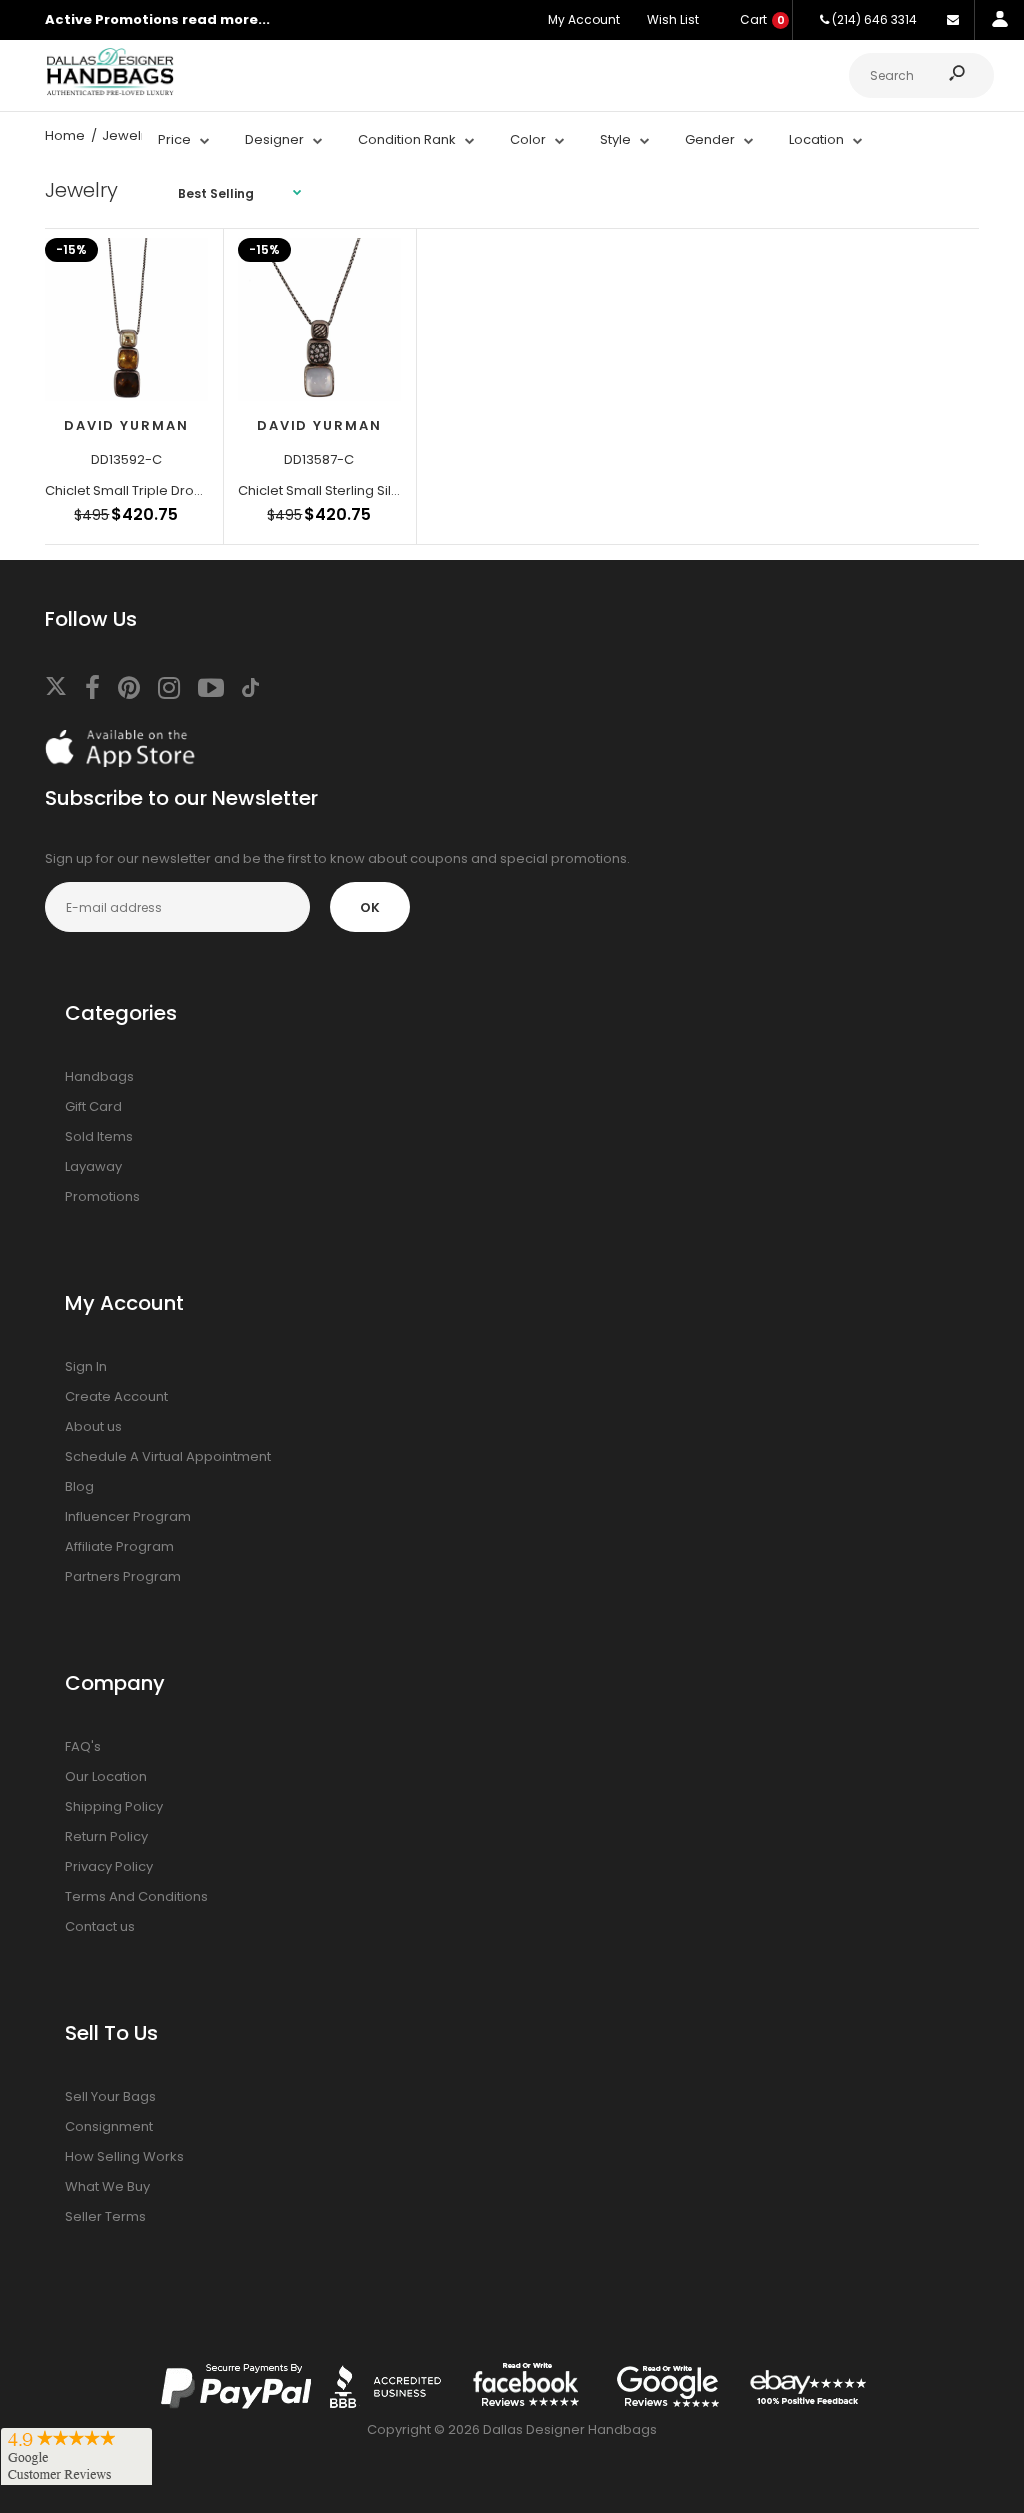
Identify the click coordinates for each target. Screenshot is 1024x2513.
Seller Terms (105, 2216)
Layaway (93, 1166)
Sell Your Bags (110, 2096)
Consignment (109, 2126)
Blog (79, 1486)
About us (93, 1426)
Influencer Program (128, 1516)
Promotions (102, 1196)
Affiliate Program (119, 1546)
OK (370, 907)
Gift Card (93, 1106)
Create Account (116, 1396)
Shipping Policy (114, 1806)
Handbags (99, 1076)
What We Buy (107, 2186)
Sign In (86, 1366)
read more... (226, 19)
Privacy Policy (109, 1866)
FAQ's (83, 1746)
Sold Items (99, 1136)
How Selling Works (124, 2156)
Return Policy (106, 1836)
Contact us (100, 1926)
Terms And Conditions (136, 1896)
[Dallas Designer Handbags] (110, 92)
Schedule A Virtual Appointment (168, 1456)
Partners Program (123, 1576)
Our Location (106, 1776)
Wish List (673, 19)
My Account (584, 19)
